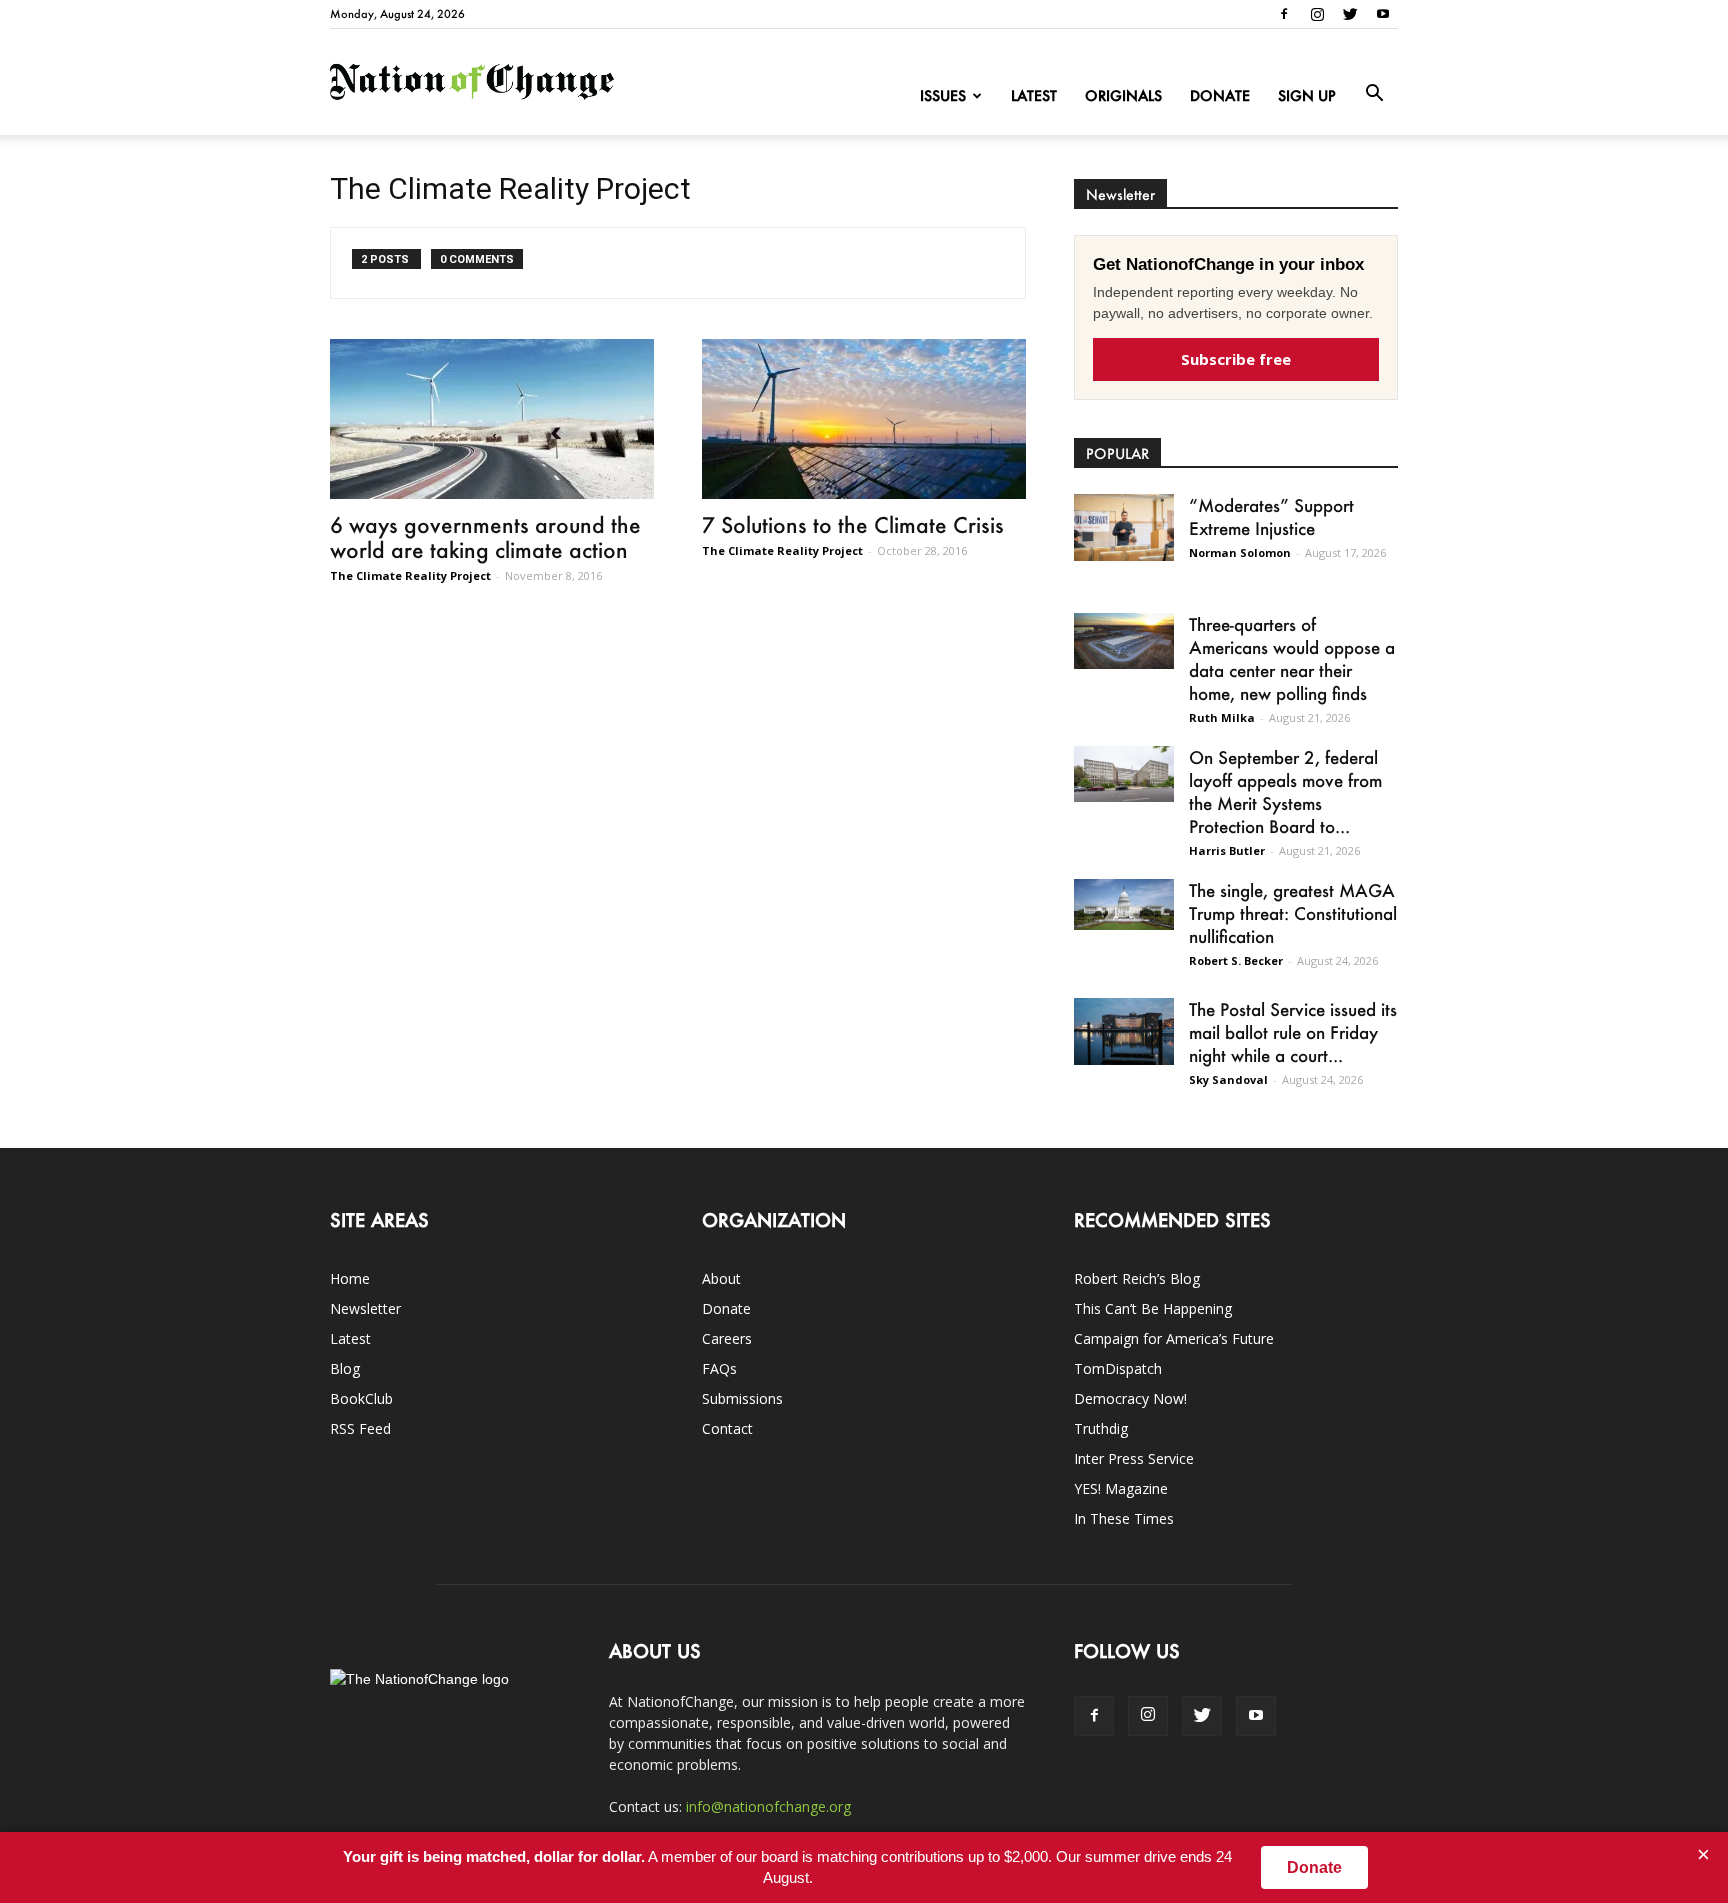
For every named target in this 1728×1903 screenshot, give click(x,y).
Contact (727, 1428)
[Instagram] (1317, 14)
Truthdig (1101, 1428)
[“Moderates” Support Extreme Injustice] (1124, 527)
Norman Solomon (1240, 552)
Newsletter (365, 1308)
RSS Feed (360, 1428)
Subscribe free (1236, 359)
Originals (1123, 95)
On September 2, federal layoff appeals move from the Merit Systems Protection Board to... (1285, 791)
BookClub (361, 1398)
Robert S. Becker (1236, 960)
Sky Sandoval (1228, 1079)
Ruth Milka (1222, 717)
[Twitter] (1350, 14)
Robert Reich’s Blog (1137, 1278)
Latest (1034, 95)
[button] (1374, 94)
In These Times (1124, 1518)
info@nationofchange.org (768, 1806)
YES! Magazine (1121, 1488)
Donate (1220, 95)
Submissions (742, 1398)
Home (350, 1278)
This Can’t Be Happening (1153, 1308)
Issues (943, 95)
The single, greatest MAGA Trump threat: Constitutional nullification (1293, 913)
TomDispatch (1118, 1368)
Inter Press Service (1134, 1458)
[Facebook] (1284, 14)
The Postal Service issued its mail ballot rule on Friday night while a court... (1293, 1032)
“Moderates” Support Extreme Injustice (1271, 516)
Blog (345, 1368)
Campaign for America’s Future (1174, 1338)
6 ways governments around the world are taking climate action (485, 537)
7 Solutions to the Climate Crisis (853, 524)
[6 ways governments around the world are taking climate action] (492, 419)
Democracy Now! (1130, 1398)
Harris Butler (1227, 850)
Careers (727, 1338)
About (721, 1278)
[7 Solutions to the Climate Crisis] (864, 419)
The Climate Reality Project (410, 575)
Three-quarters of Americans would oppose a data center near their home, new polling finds (1292, 658)
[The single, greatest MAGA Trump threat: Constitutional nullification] (1124, 904)
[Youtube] (1383, 14)
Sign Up (1307, 95)
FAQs (719, 1368)
